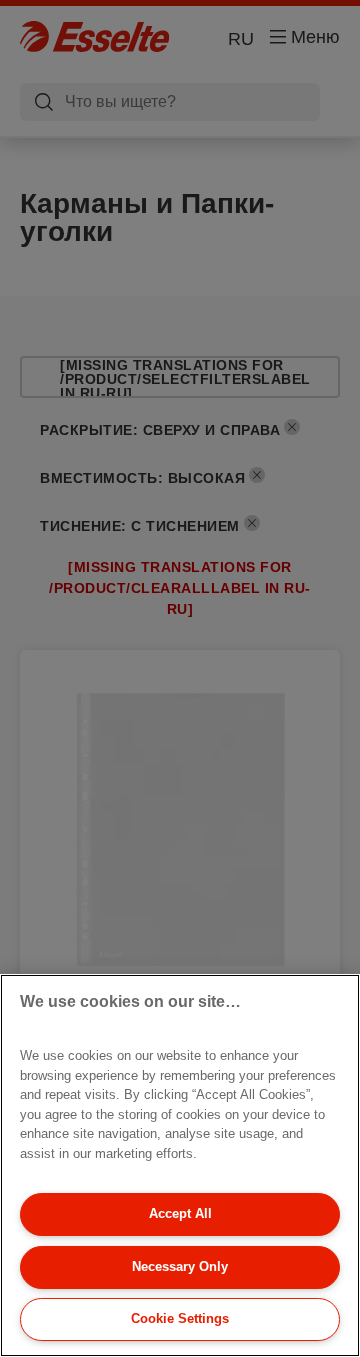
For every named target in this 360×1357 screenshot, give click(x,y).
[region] (180, 1165)
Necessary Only (180, 1266)
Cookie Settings (180, 1318)
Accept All (180, 1213)
